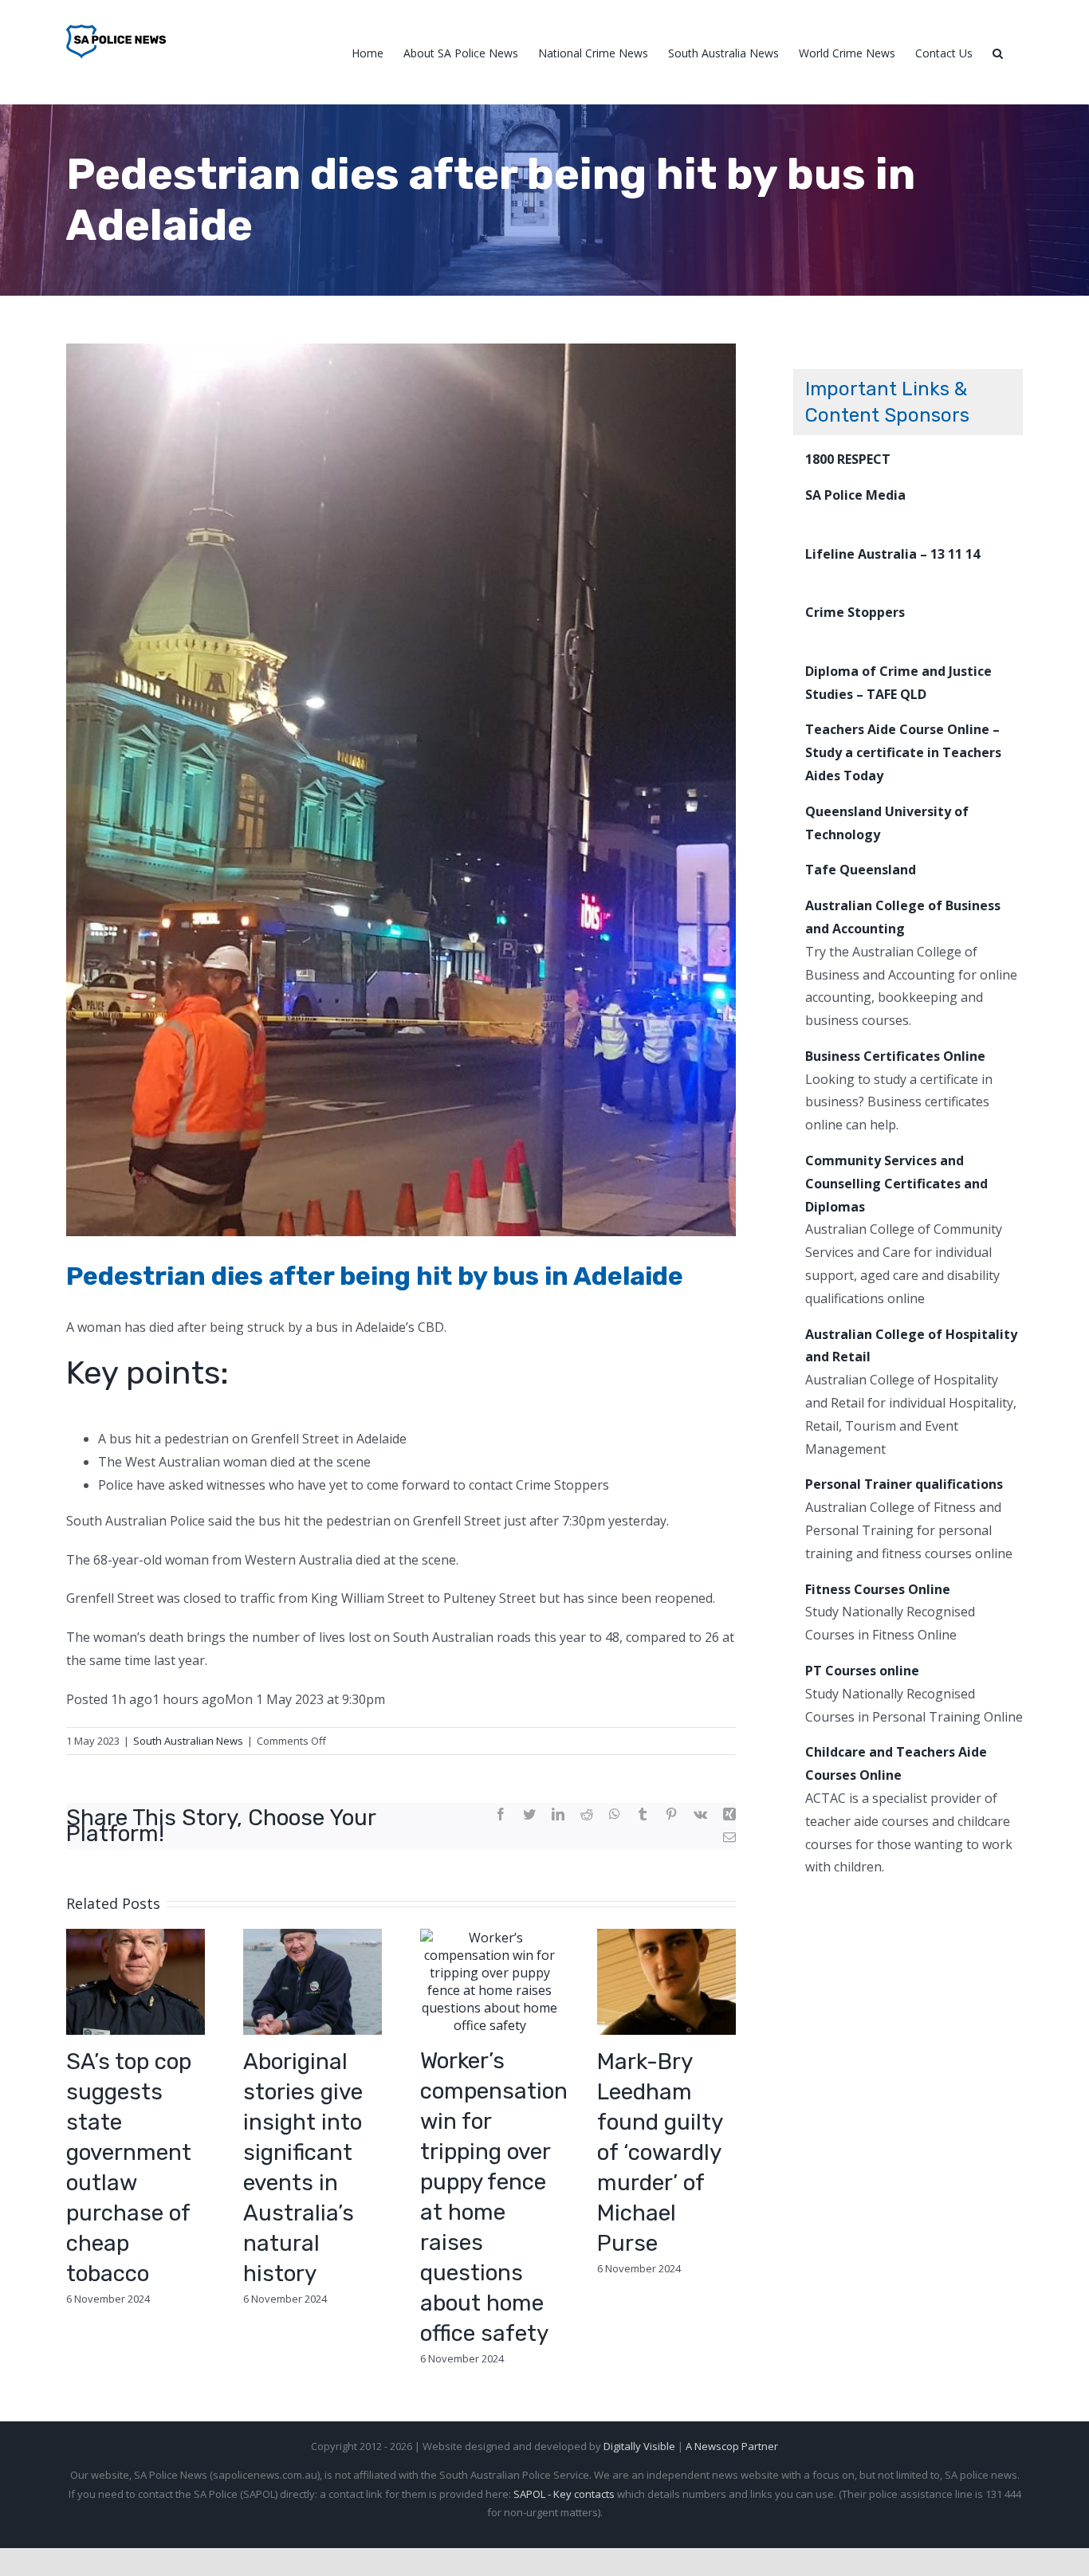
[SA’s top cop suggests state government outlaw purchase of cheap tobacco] (136, 1980)
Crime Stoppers (855, 612)
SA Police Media (855, 495)
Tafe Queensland (861, 870)
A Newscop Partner (732, 2446)
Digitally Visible (639, 2446)
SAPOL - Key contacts (564, 2494)
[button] (998, 52)
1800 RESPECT (848, 459)
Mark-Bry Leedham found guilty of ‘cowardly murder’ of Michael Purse (660, 2152)
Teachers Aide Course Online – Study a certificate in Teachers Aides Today (903, 752)
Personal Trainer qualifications (904, 1484)
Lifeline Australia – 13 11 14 (892, 554)
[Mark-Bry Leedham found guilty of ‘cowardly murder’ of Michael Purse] (666, 1980)
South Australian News (188, 1741)
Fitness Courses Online (878, 1589)
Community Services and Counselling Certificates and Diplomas (896, 1184)
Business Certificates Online (895, 1056)
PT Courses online (862, 1671)
